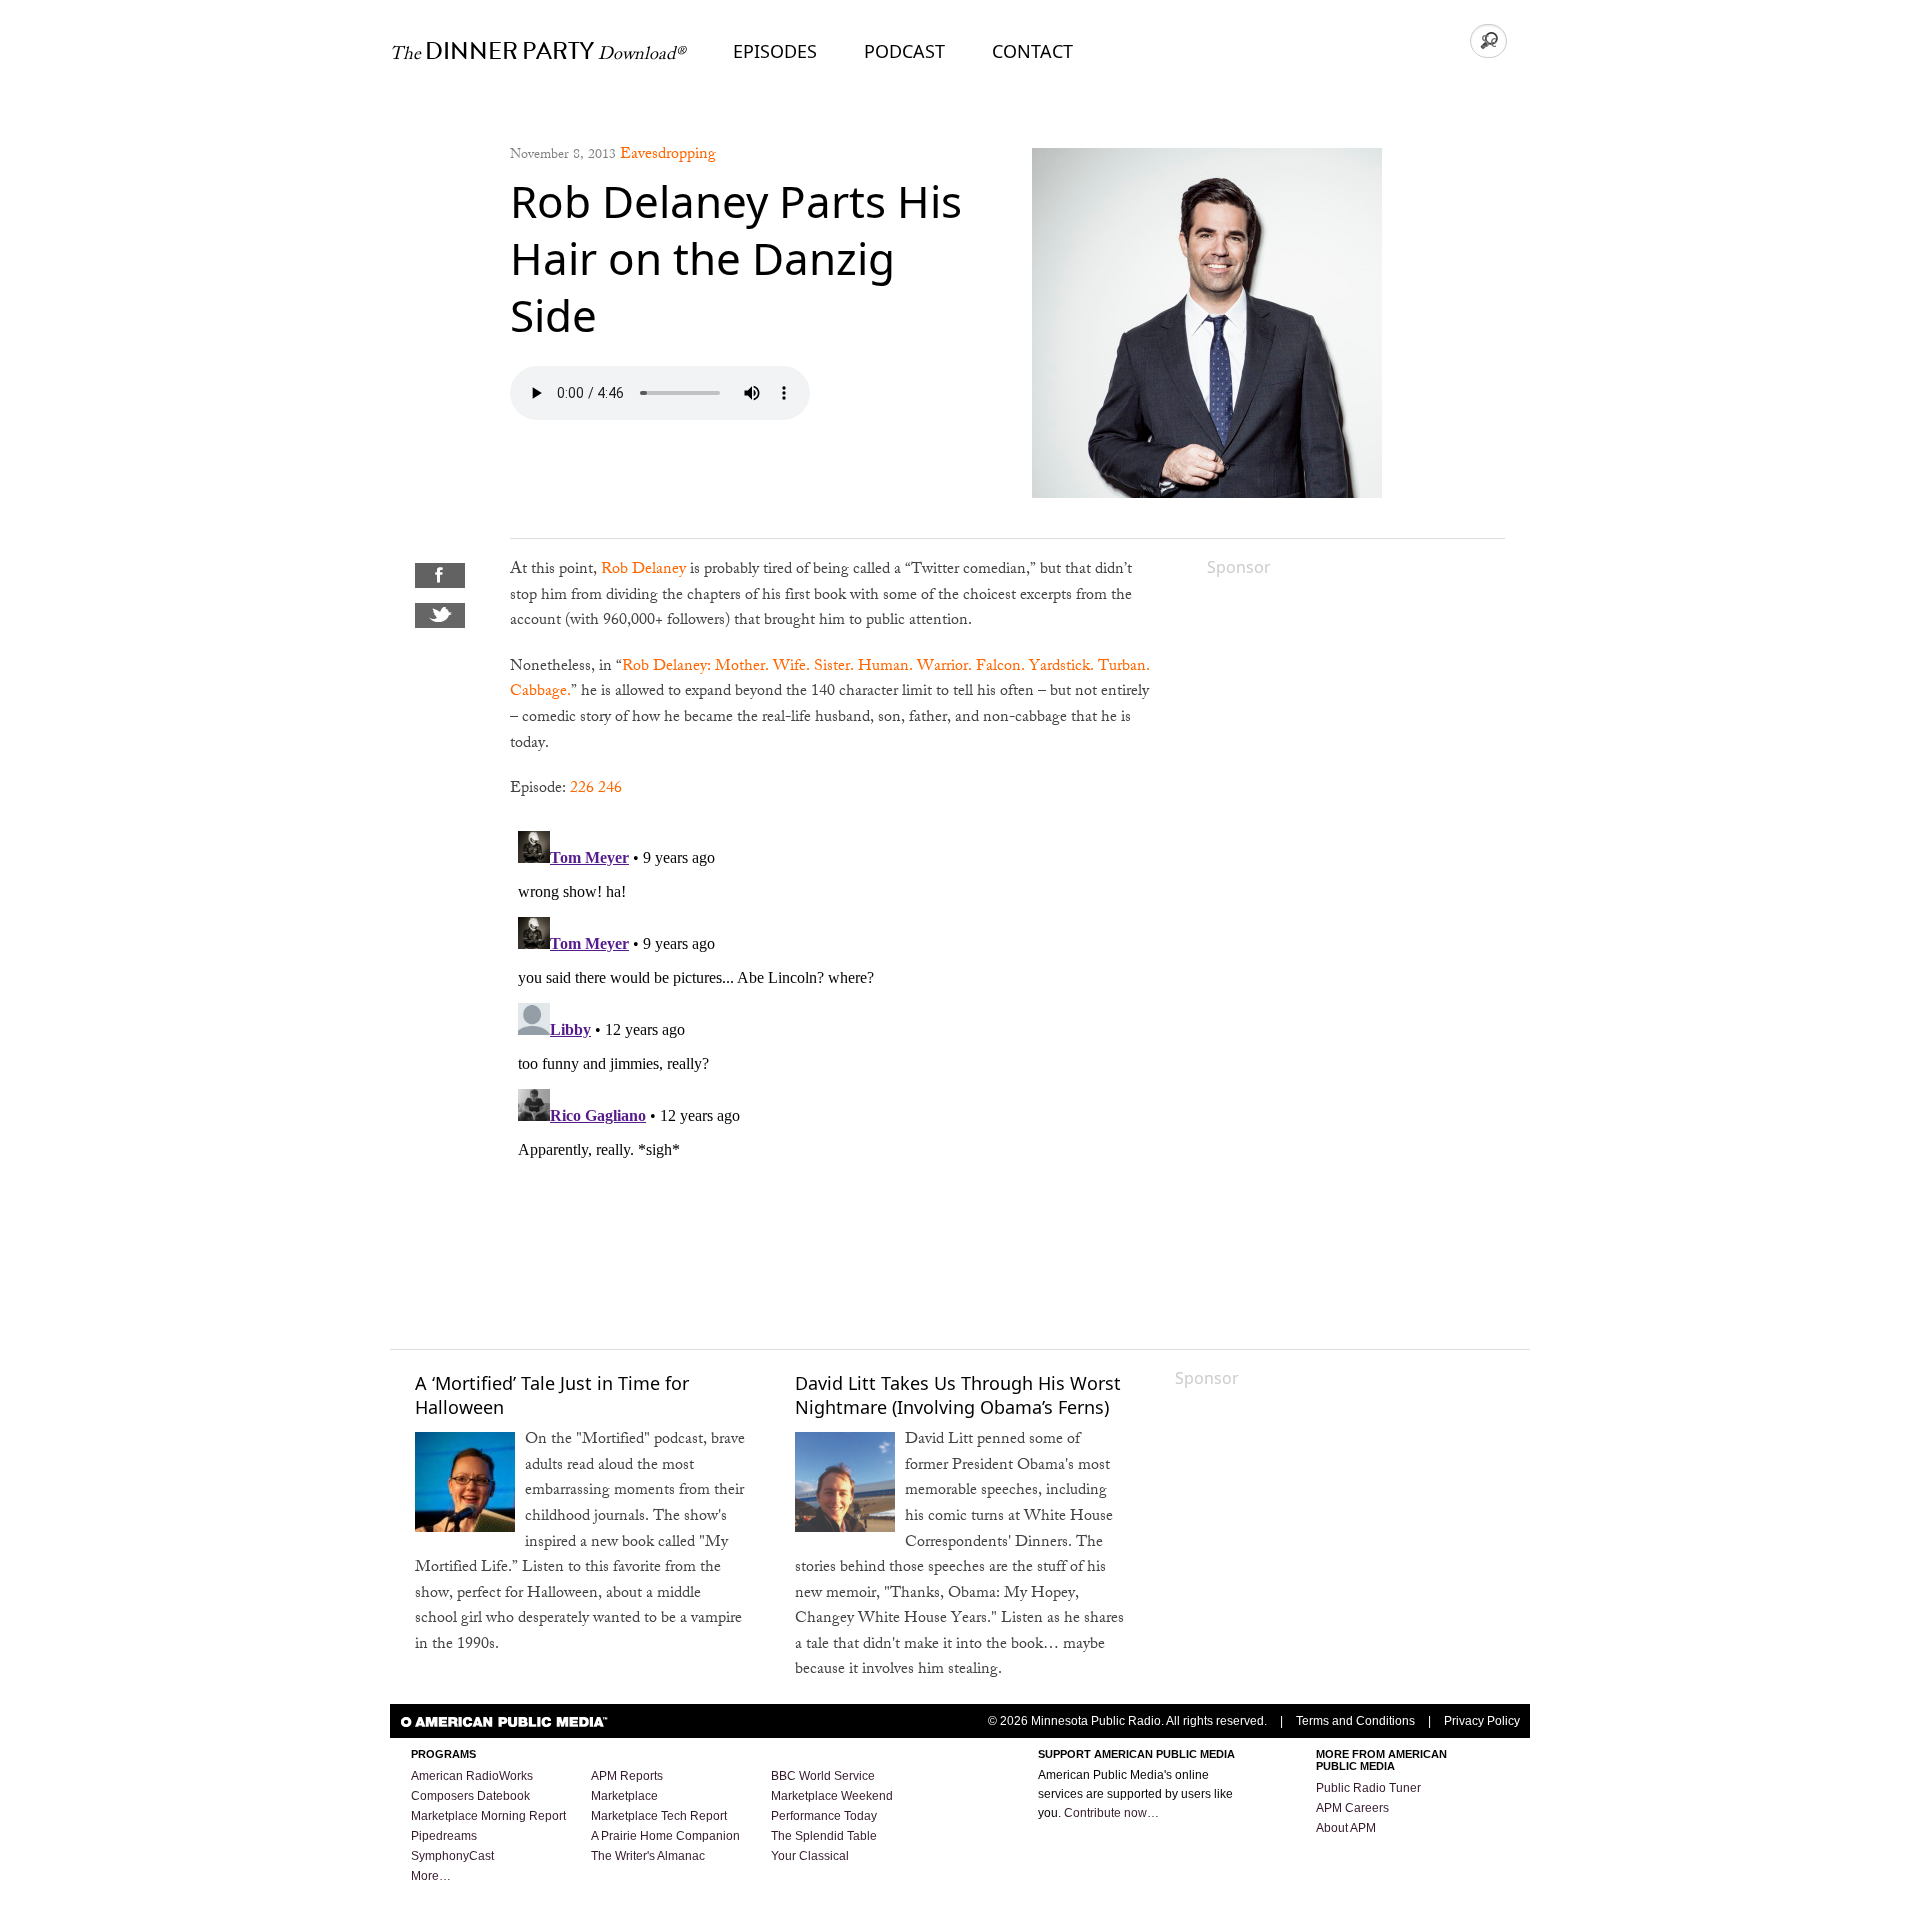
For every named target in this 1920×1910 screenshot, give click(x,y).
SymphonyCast (452, 1856)
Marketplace (624, 1796)
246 (610, 789)
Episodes (775, 51)
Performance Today (824, 1816)
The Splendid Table (824, 1836)
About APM (1346, 1828)
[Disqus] (833, 1073)
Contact (1032, 51)
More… (431, 1876)
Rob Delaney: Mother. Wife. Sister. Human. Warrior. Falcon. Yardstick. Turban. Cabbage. (830, 680)
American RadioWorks (472, 1776)
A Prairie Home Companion (665, 1836)
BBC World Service (823, 1776)
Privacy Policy (1482, 1721)
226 (582, 789)
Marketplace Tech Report (659, 1816)
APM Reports (627, 1776)
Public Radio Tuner (1368, 1788)
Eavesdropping (668, 155)
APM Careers (1352, 1808)
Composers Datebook (470, 1796)
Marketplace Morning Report (488, 1816)
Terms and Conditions (1355, 1721)
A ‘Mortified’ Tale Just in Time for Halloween (552, 1394)
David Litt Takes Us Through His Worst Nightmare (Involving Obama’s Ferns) (958, 1394)
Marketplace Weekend (832, 1796)
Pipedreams (444, 1836)
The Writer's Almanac (648, 1856)
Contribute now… (1111, 1813)
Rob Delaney (643, 570)
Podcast (904, 51)
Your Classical (810, 1856)
